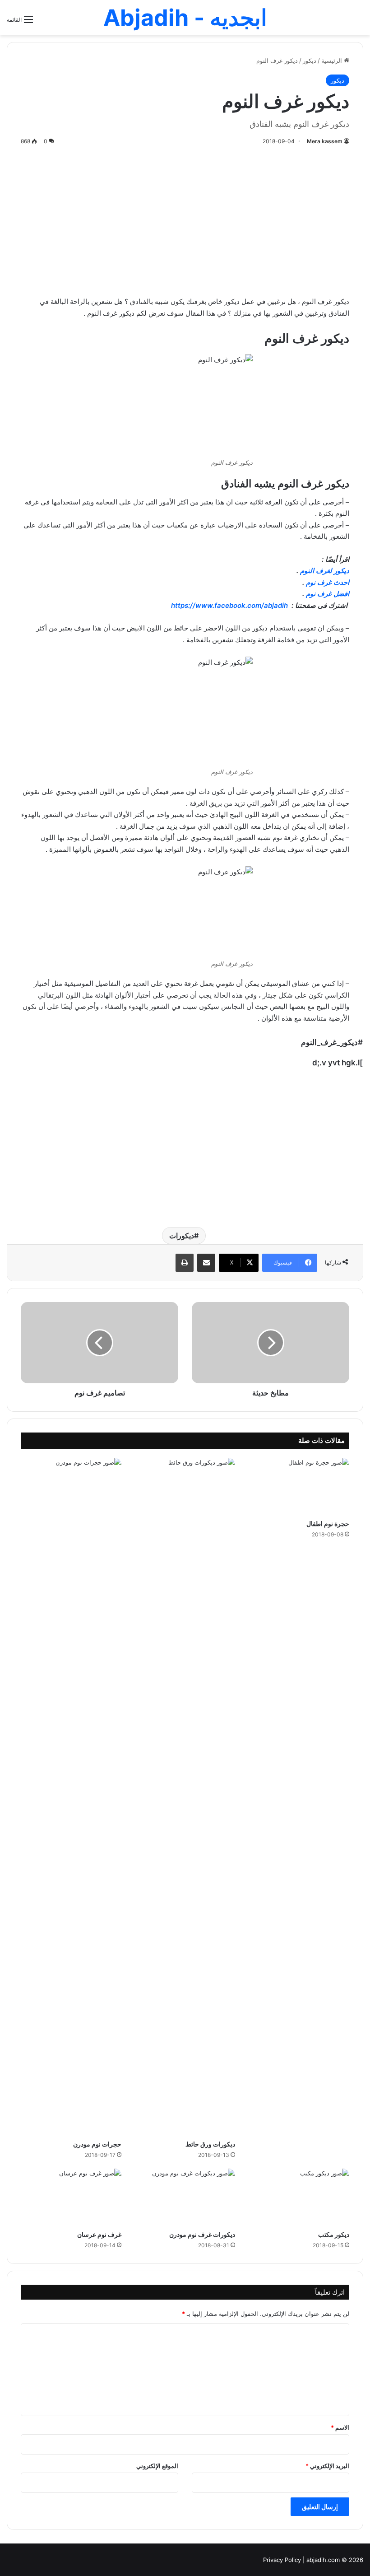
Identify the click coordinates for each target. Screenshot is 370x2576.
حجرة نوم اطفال (328, 1524)
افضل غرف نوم (328, 594)
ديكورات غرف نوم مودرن (202, 2234)
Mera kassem (325, 141)
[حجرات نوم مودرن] (71, 1797)
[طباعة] (185, 1263)
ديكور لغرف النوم (325, 571)
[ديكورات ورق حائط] (185, 1797)
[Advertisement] (185, 219)
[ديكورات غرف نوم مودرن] (185, 2197)
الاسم (340, 2427)
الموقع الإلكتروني (157, 2466)
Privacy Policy (282, 2560)
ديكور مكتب (334, 2234)
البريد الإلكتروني (327, 2466)
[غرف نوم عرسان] (71, 2197)
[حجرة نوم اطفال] (299, 1486)
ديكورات (182, 1236)
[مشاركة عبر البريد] (206, 1263)
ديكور (310, 61)
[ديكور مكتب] (299, 2197)
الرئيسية (333, 61)
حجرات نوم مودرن (97, 2144)
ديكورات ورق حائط (210, 2144)
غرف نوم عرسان (99, 2234)
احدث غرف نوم (328, 582)
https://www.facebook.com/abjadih (229, 605)
